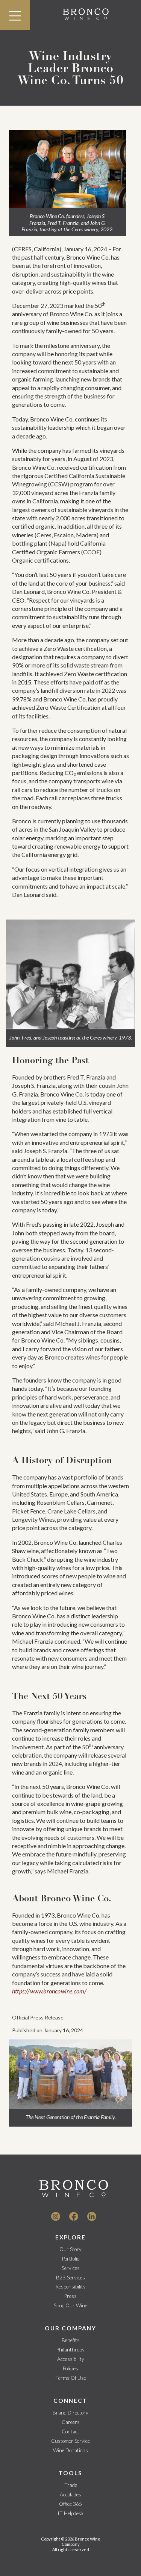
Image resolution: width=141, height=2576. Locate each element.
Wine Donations (70, 2450)
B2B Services (70, 2278)
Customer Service (70, 2441)
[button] (15, 15)
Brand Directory (70, 2413)
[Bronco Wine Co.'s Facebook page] (74, 2216)
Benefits (71, 2340)
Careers (71, 2422)
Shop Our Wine (70, 2305)
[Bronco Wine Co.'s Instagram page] (56, 2216)
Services (71, 2268)
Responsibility (71, 2287)
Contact (70, 2431)
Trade (71, 2485)
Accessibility (71, 2359)
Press (70, 2296)
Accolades (70, 2494)
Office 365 (70, 2504)
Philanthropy (70, 2350)
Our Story (70, 2249)
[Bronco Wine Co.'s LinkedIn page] (92, 2216)
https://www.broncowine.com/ (49, 1991)
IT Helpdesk (71, 2513)
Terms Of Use (71, 2378)
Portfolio (71, 2259)
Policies (70, 2368)
